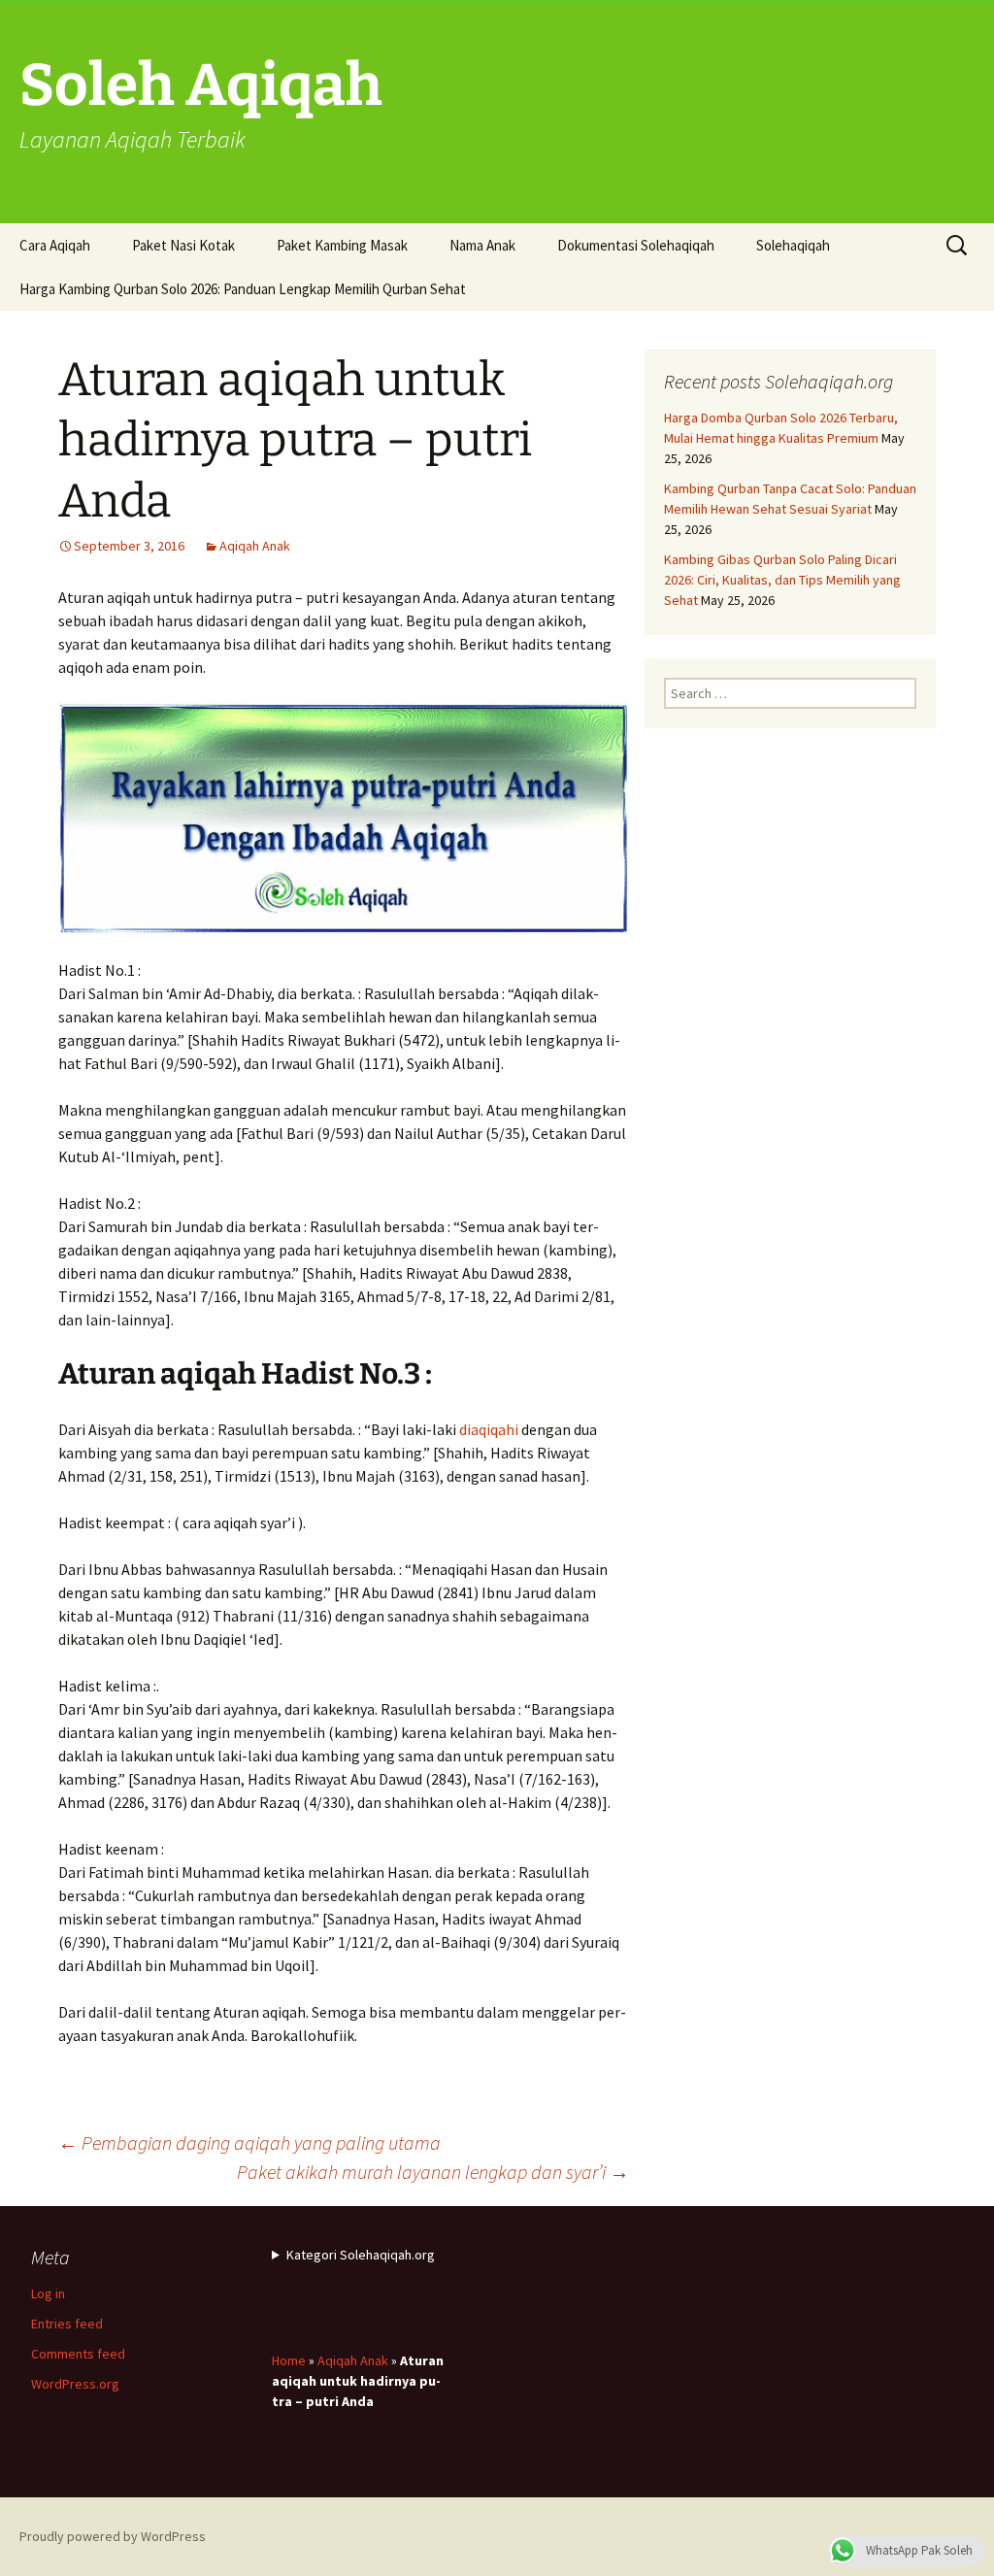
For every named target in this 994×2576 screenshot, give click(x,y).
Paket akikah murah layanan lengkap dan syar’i (433, 2172)
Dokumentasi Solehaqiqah (636, 245)
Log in (48, 2293)
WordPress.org (75, 2384)
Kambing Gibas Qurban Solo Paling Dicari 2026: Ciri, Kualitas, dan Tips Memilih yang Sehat (782, 580)
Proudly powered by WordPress (113, 2536)
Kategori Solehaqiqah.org (361, 2255)
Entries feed (67, 2324)
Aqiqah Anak (255, 546)
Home (289, 2360)
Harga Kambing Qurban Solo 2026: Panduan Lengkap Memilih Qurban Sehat (243, 289)
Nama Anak (482, 245)
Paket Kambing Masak (342, 245)
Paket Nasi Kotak (183, 245)
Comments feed (78, 2354)
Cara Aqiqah (55, 245)
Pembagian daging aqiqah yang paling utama (249, 2142)
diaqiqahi (489, 1429)
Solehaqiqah (793, 245)
